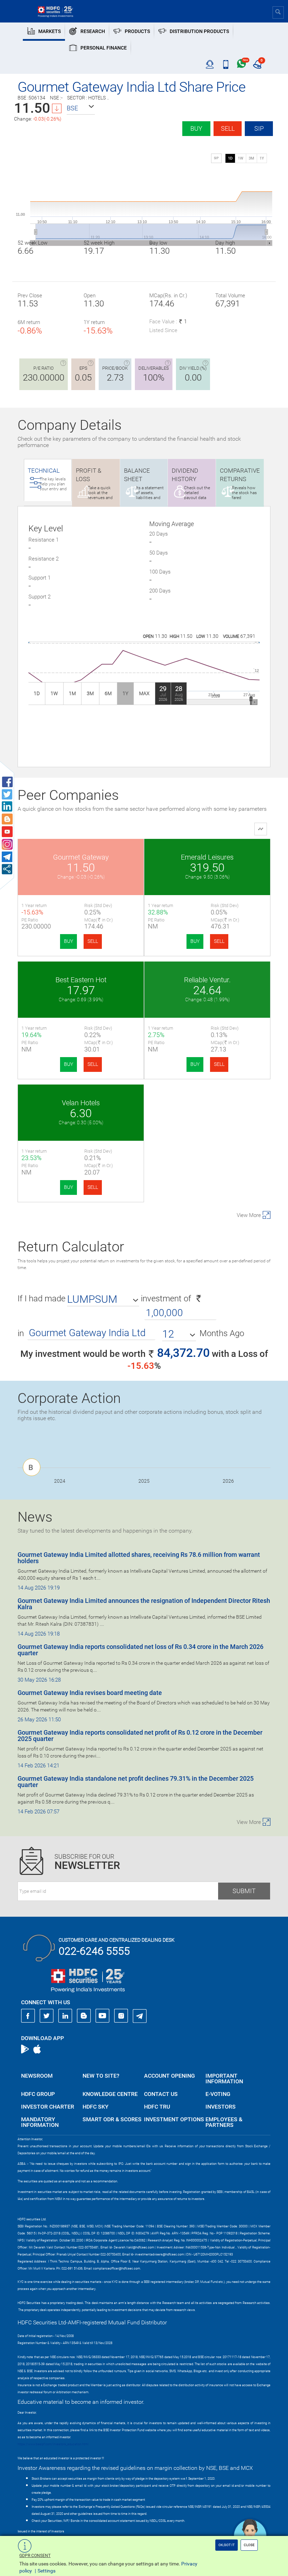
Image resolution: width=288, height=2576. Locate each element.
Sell (228, 128)
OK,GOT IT (227, 2545)
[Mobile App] (226, 65)
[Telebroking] (210, 65)
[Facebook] (28, 2016)
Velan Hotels (81, 1103)
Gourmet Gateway (81, 857)
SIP (259, 128)
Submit (244, 1891)
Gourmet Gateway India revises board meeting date (90, 1693)
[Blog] (84, 2016)
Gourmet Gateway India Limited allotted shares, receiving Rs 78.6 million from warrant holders (139, 1558)
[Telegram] (140, 2016)
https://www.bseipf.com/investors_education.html (53, 2444)
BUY (68, 941)
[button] (81, 108)
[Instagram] (121, 2016)
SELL (93, 941)
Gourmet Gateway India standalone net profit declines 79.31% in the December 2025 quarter (136, 1782)
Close (249, 2545)
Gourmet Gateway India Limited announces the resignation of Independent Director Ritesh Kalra (144, 1604)
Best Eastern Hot (81, 980)
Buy (196, 128)
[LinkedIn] (65, 2016)
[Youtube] (103, 2016)
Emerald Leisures (207, 857)
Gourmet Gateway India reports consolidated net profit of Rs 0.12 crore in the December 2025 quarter (140, 1736)
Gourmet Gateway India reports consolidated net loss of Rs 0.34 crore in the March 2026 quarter (140, 1650)
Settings (47, 2571)
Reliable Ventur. (207, 980)
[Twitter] (47, 2016)
